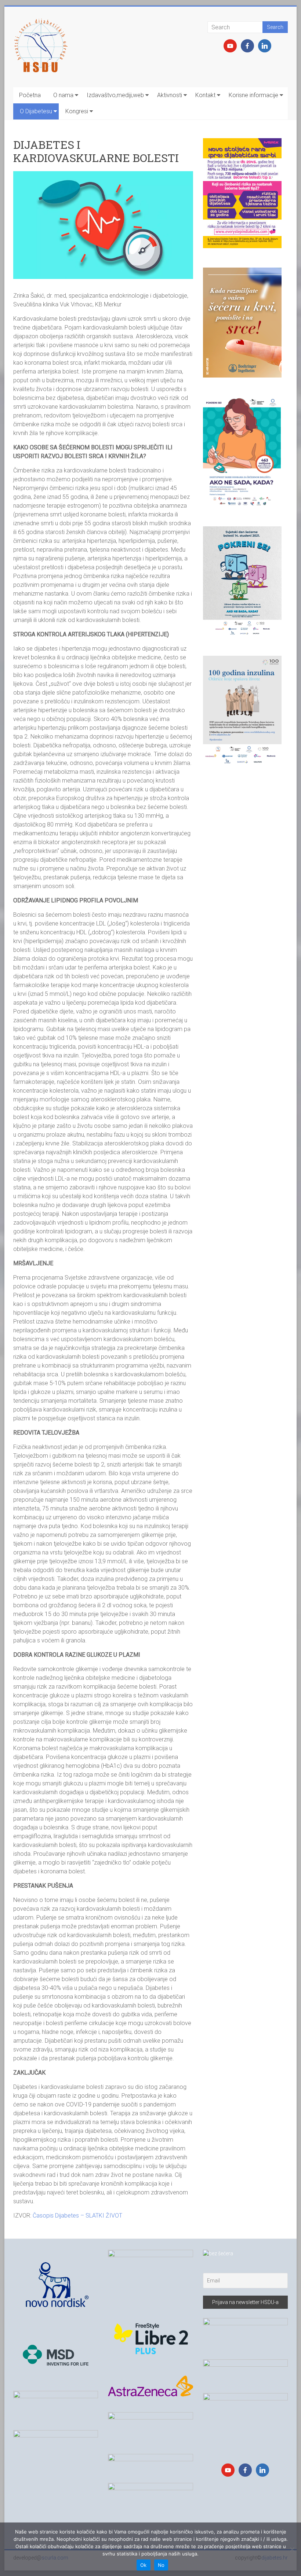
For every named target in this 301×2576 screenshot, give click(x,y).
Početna (30, 95)
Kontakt (205, 95)
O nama (63, 95)
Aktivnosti (170, 95)
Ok (144, 2565)
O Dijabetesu (36, 111)
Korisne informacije (253, 95)
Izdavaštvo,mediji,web (115, 95)
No (161, 2565)
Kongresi (77, 111)
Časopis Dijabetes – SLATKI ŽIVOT (77, 2216)
